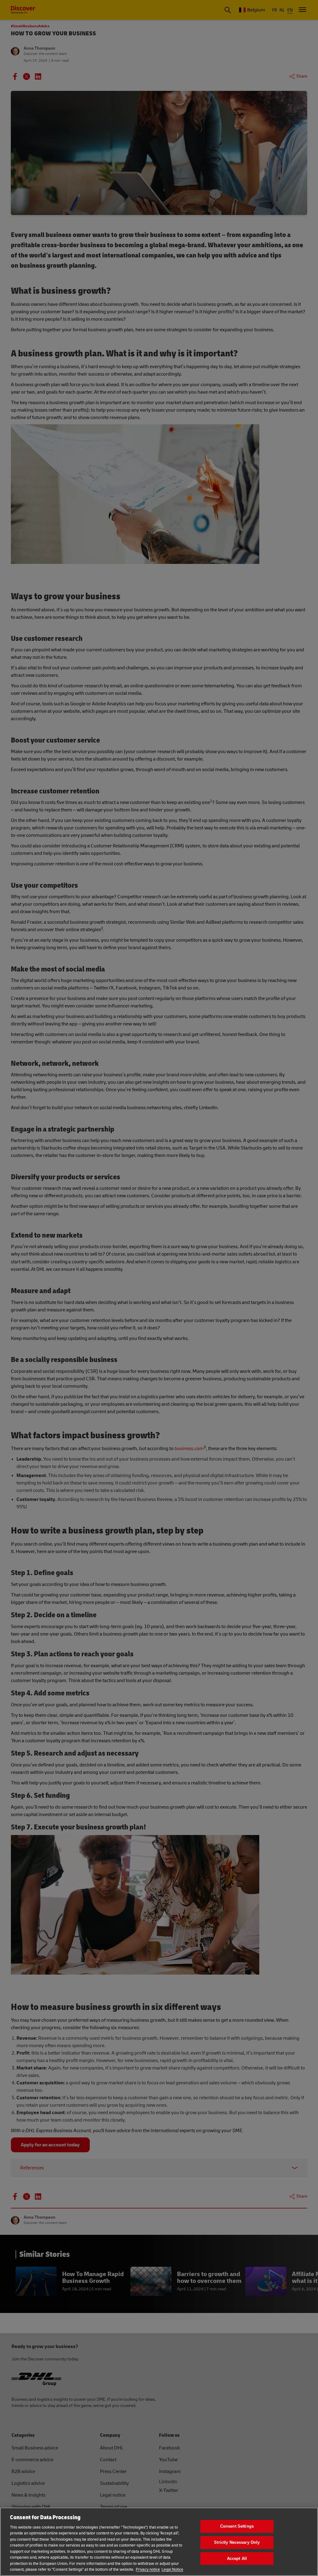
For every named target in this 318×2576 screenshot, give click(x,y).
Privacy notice (148, 2569)
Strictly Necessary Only (237, 2542)
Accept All (237, 2558)
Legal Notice (172, 2569)
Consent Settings (237, 2527)
